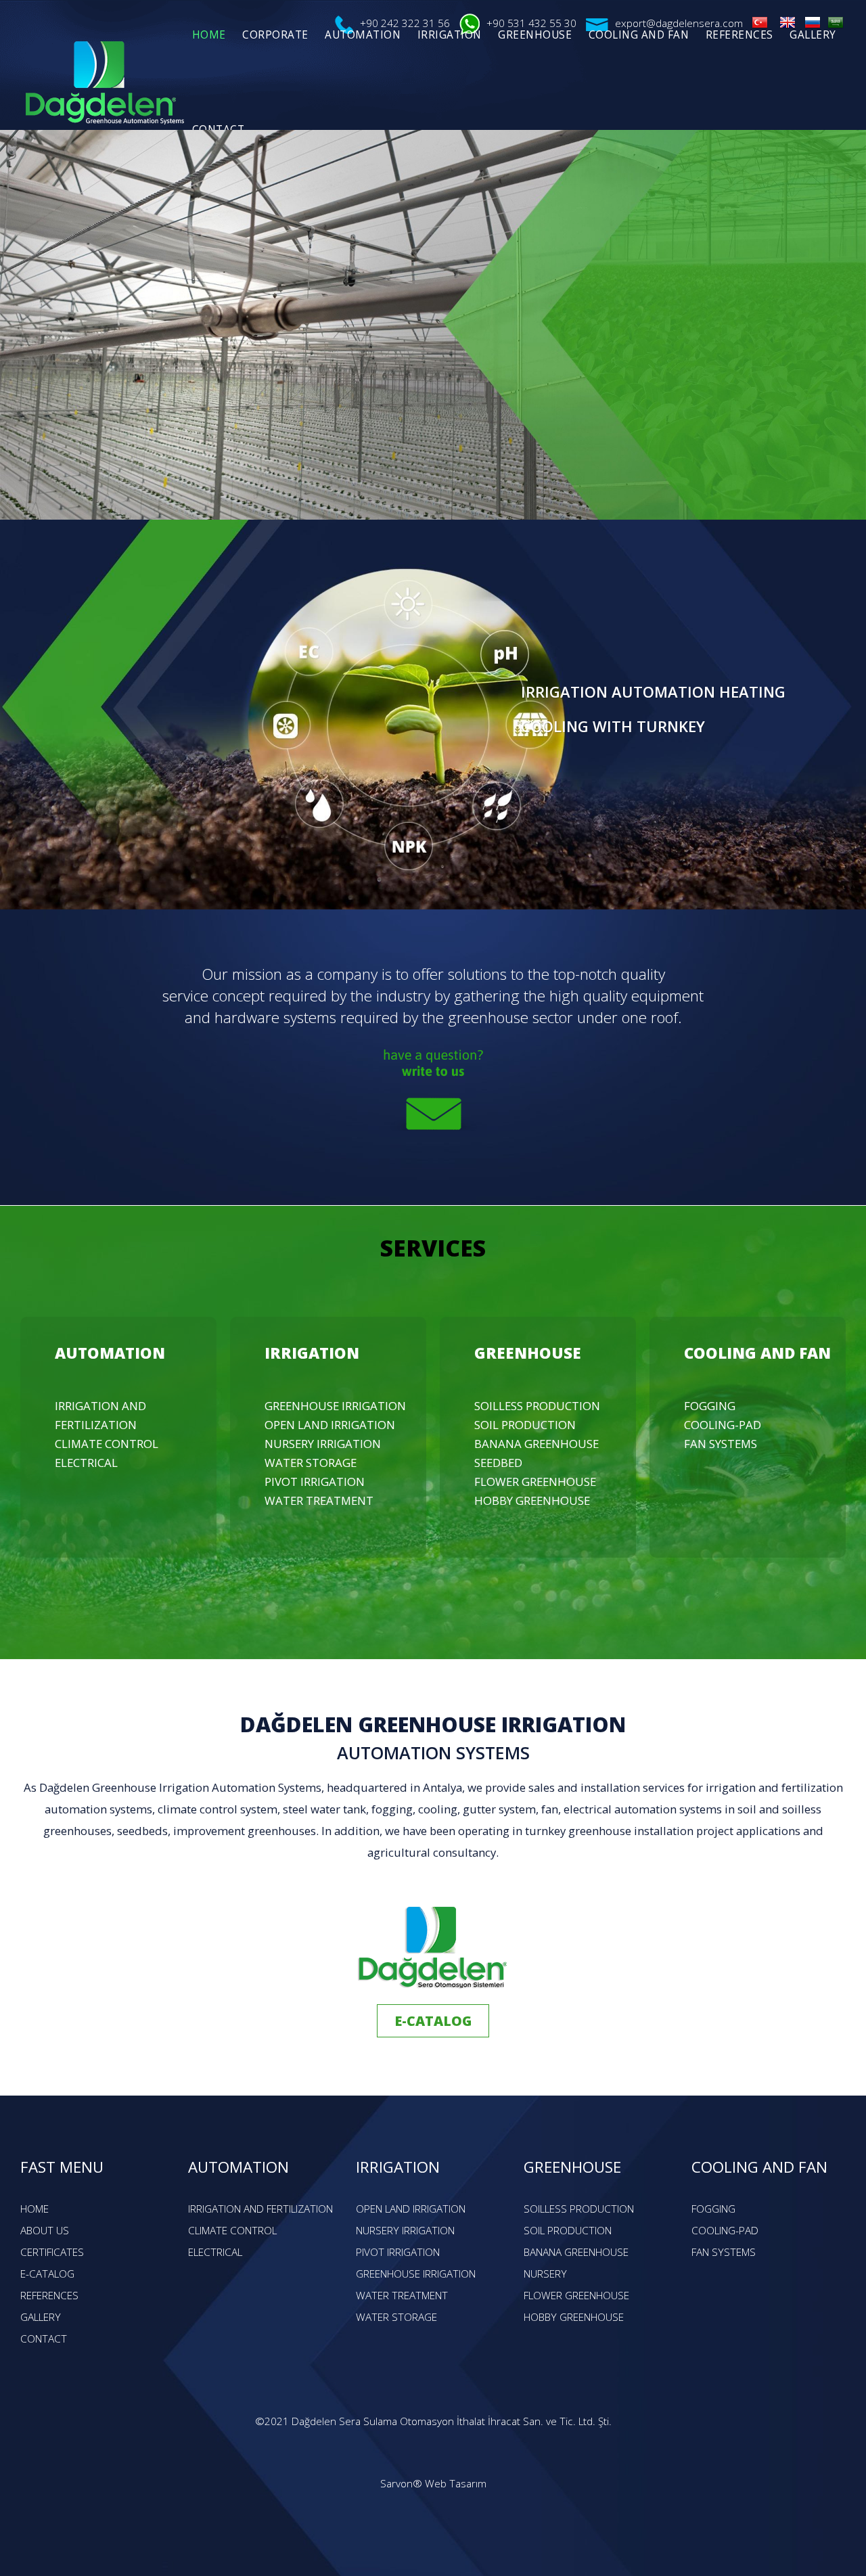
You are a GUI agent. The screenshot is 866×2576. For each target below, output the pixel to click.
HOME (35, 2209)
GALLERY (41, 2317)
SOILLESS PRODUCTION (537, 1406)
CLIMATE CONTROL (107, 1444)
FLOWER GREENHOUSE (535, 1482)
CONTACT (44, 2339)
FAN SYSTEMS (721, 1444)
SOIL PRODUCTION (525, 1425)
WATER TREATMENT (319, 1500)
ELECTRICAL (86, 1463)
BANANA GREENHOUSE (537, 1444)
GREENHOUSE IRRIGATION (335, 1406)
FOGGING (710, 1406)
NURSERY (545, 2274)
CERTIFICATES (52, 2252)
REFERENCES (49, 2296)
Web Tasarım (456, 2484)
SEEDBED (498, 1463)
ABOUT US (45, 2231)
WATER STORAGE (311, 1463)
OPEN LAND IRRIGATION (330, 1425)
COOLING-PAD (723, 1425)
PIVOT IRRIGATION (315, 1482)
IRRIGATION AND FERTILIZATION (260, 2209)
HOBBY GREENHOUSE (532, 1500)
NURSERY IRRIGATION (323, 1444)
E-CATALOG (433, 2021)
